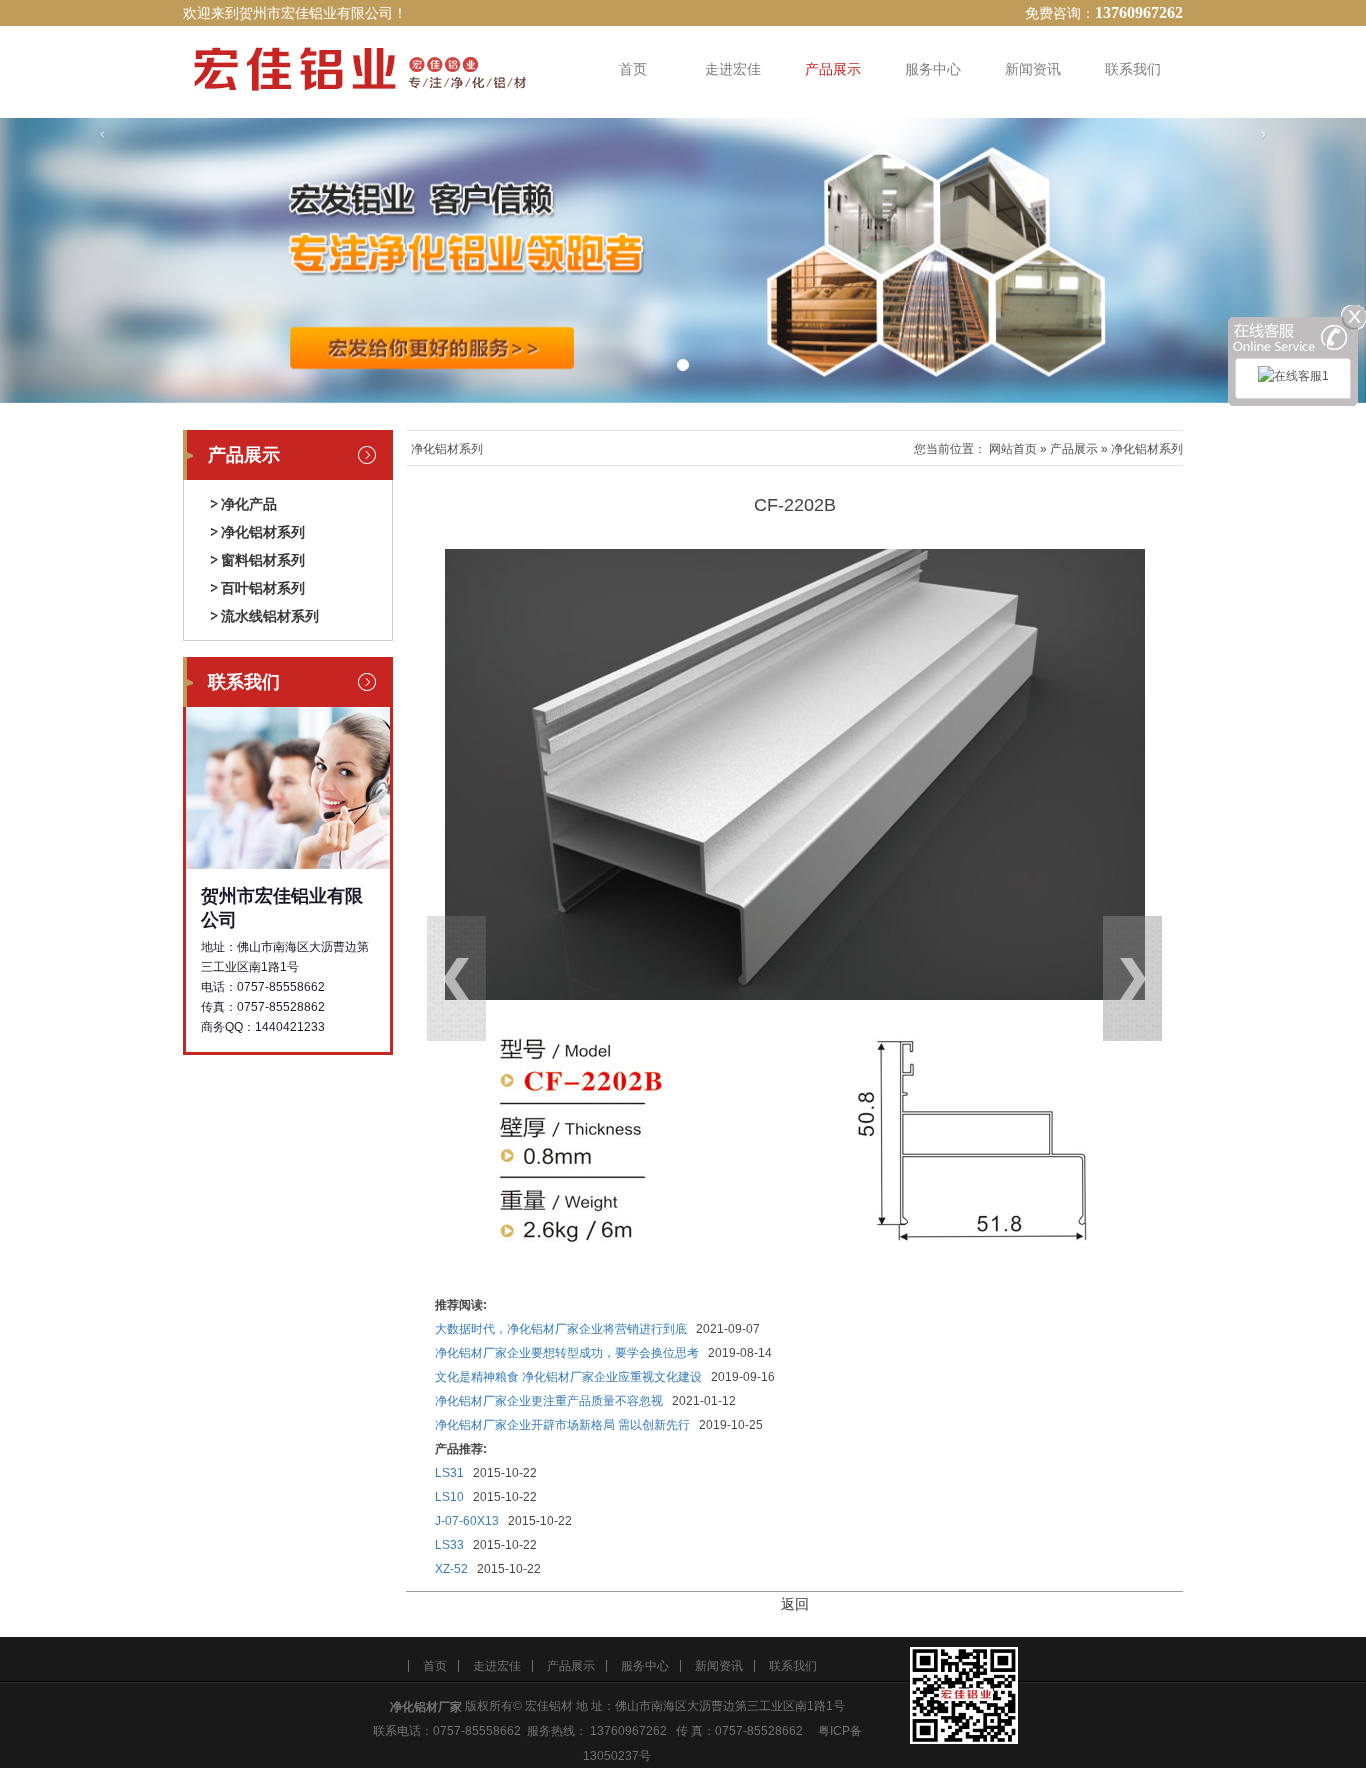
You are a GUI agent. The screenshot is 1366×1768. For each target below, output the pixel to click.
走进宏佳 (733, 69)
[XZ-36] (525, 1029)
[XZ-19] (1064, 1029)
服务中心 (933, 69)
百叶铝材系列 (263, 588)
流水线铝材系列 (270, 616)
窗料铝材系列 (263, 560)
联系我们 (1133, 69)
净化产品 (249, 504)
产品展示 (833, 69)
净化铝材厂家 (426, 1707)
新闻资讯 (1033, 69)
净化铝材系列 (263, 532)
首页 (633, 69)
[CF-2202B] (795, 774)
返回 (795, 1604)
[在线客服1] (1293, 378)
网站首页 (1013, 449)
